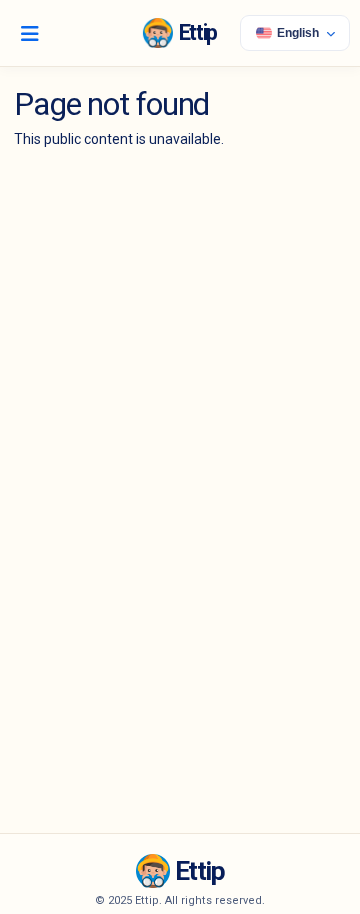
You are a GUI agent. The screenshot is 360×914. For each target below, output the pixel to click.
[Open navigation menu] (30, 33)
